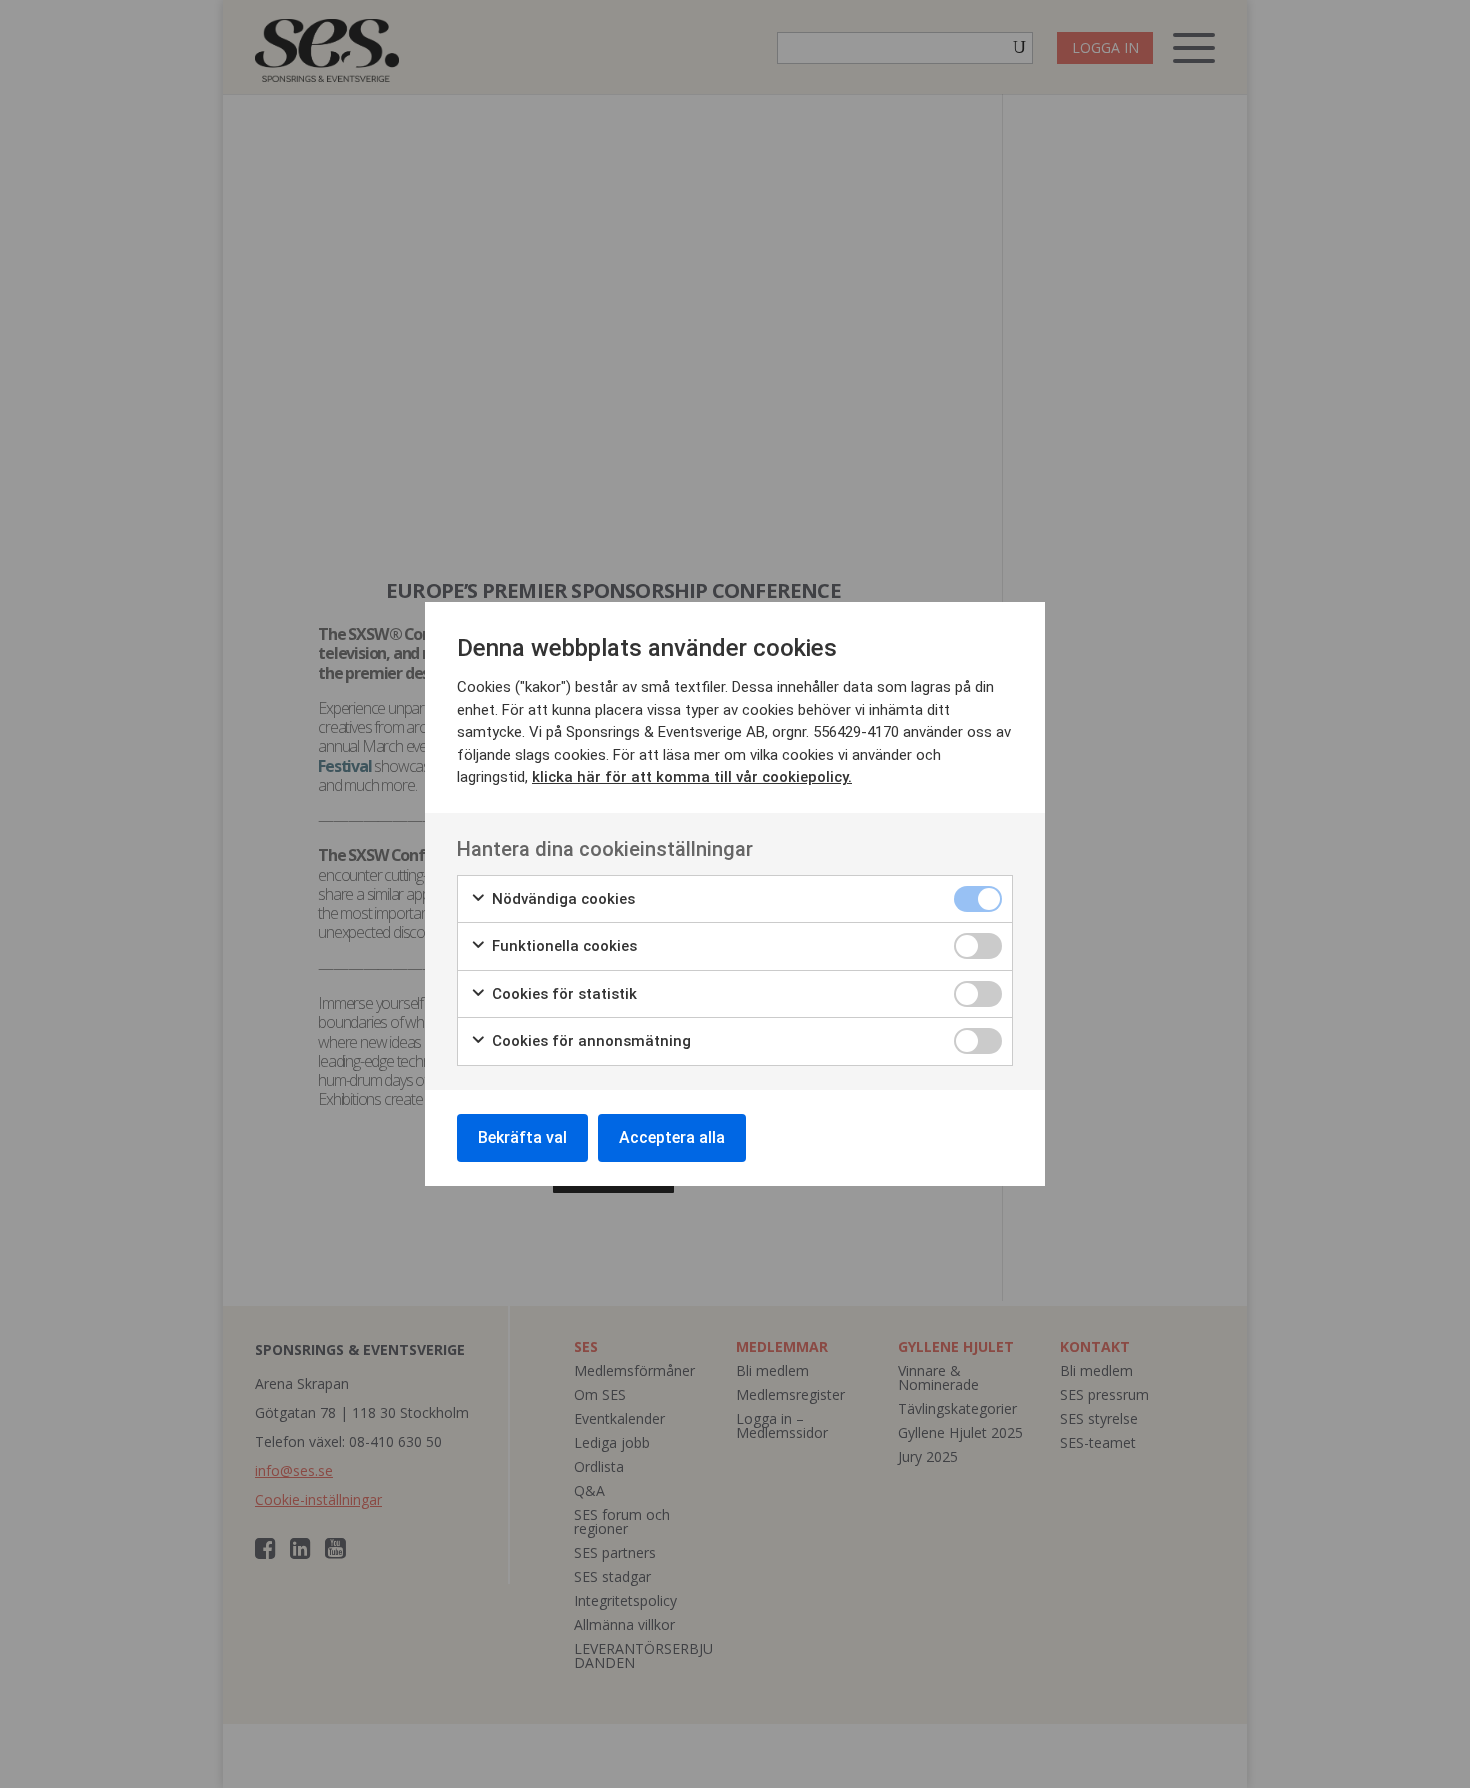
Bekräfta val (522, 1137)
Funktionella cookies (562, 946)
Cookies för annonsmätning (589, 1041)
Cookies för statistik (562, 994)
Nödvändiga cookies (561, 899)
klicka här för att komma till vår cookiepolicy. (692, 777)
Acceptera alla (672, 1137)
